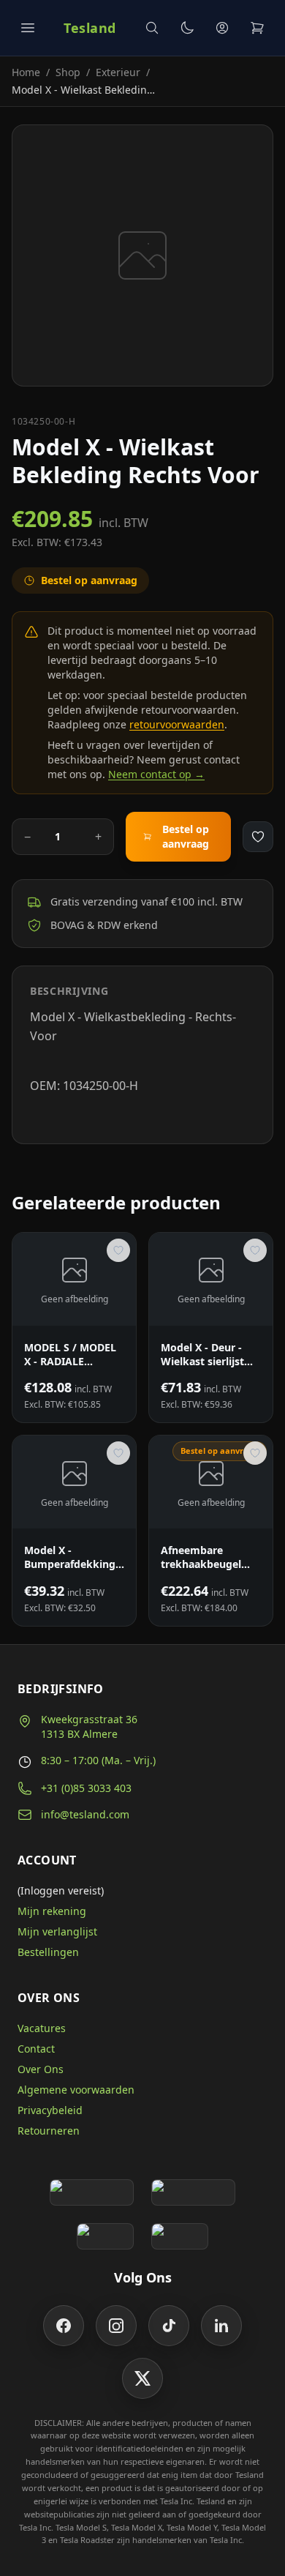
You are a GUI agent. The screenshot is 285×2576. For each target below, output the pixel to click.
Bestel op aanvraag (186, 836)
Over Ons (41, 2069)
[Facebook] (64, 2326)
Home (26, 72)
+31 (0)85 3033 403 (86, 1788)
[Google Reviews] (92, 2192)
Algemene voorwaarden (76, 2090)
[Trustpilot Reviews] (193, 2192)
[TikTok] (169, 2326)
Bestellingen (48, 1952)
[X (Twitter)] (142, 2378)
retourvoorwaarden (177, 724)
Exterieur (118, 72)
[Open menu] (28, 28)
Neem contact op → (156, 774)
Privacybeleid (50, 2110)
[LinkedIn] (221, 2326)
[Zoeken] (152, 28)
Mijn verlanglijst (57, 1931)
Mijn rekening (52, 1911)
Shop (68, 72)
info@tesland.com (85, 1814)
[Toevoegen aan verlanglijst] (258, 837)
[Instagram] (116, 2326)
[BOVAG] (105, 2236)
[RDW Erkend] (180, 2236)
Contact (36, 2049)
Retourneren (49, 2131)
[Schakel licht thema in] (187, 28)
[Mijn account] (222, 28)
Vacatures (42, 2028)
